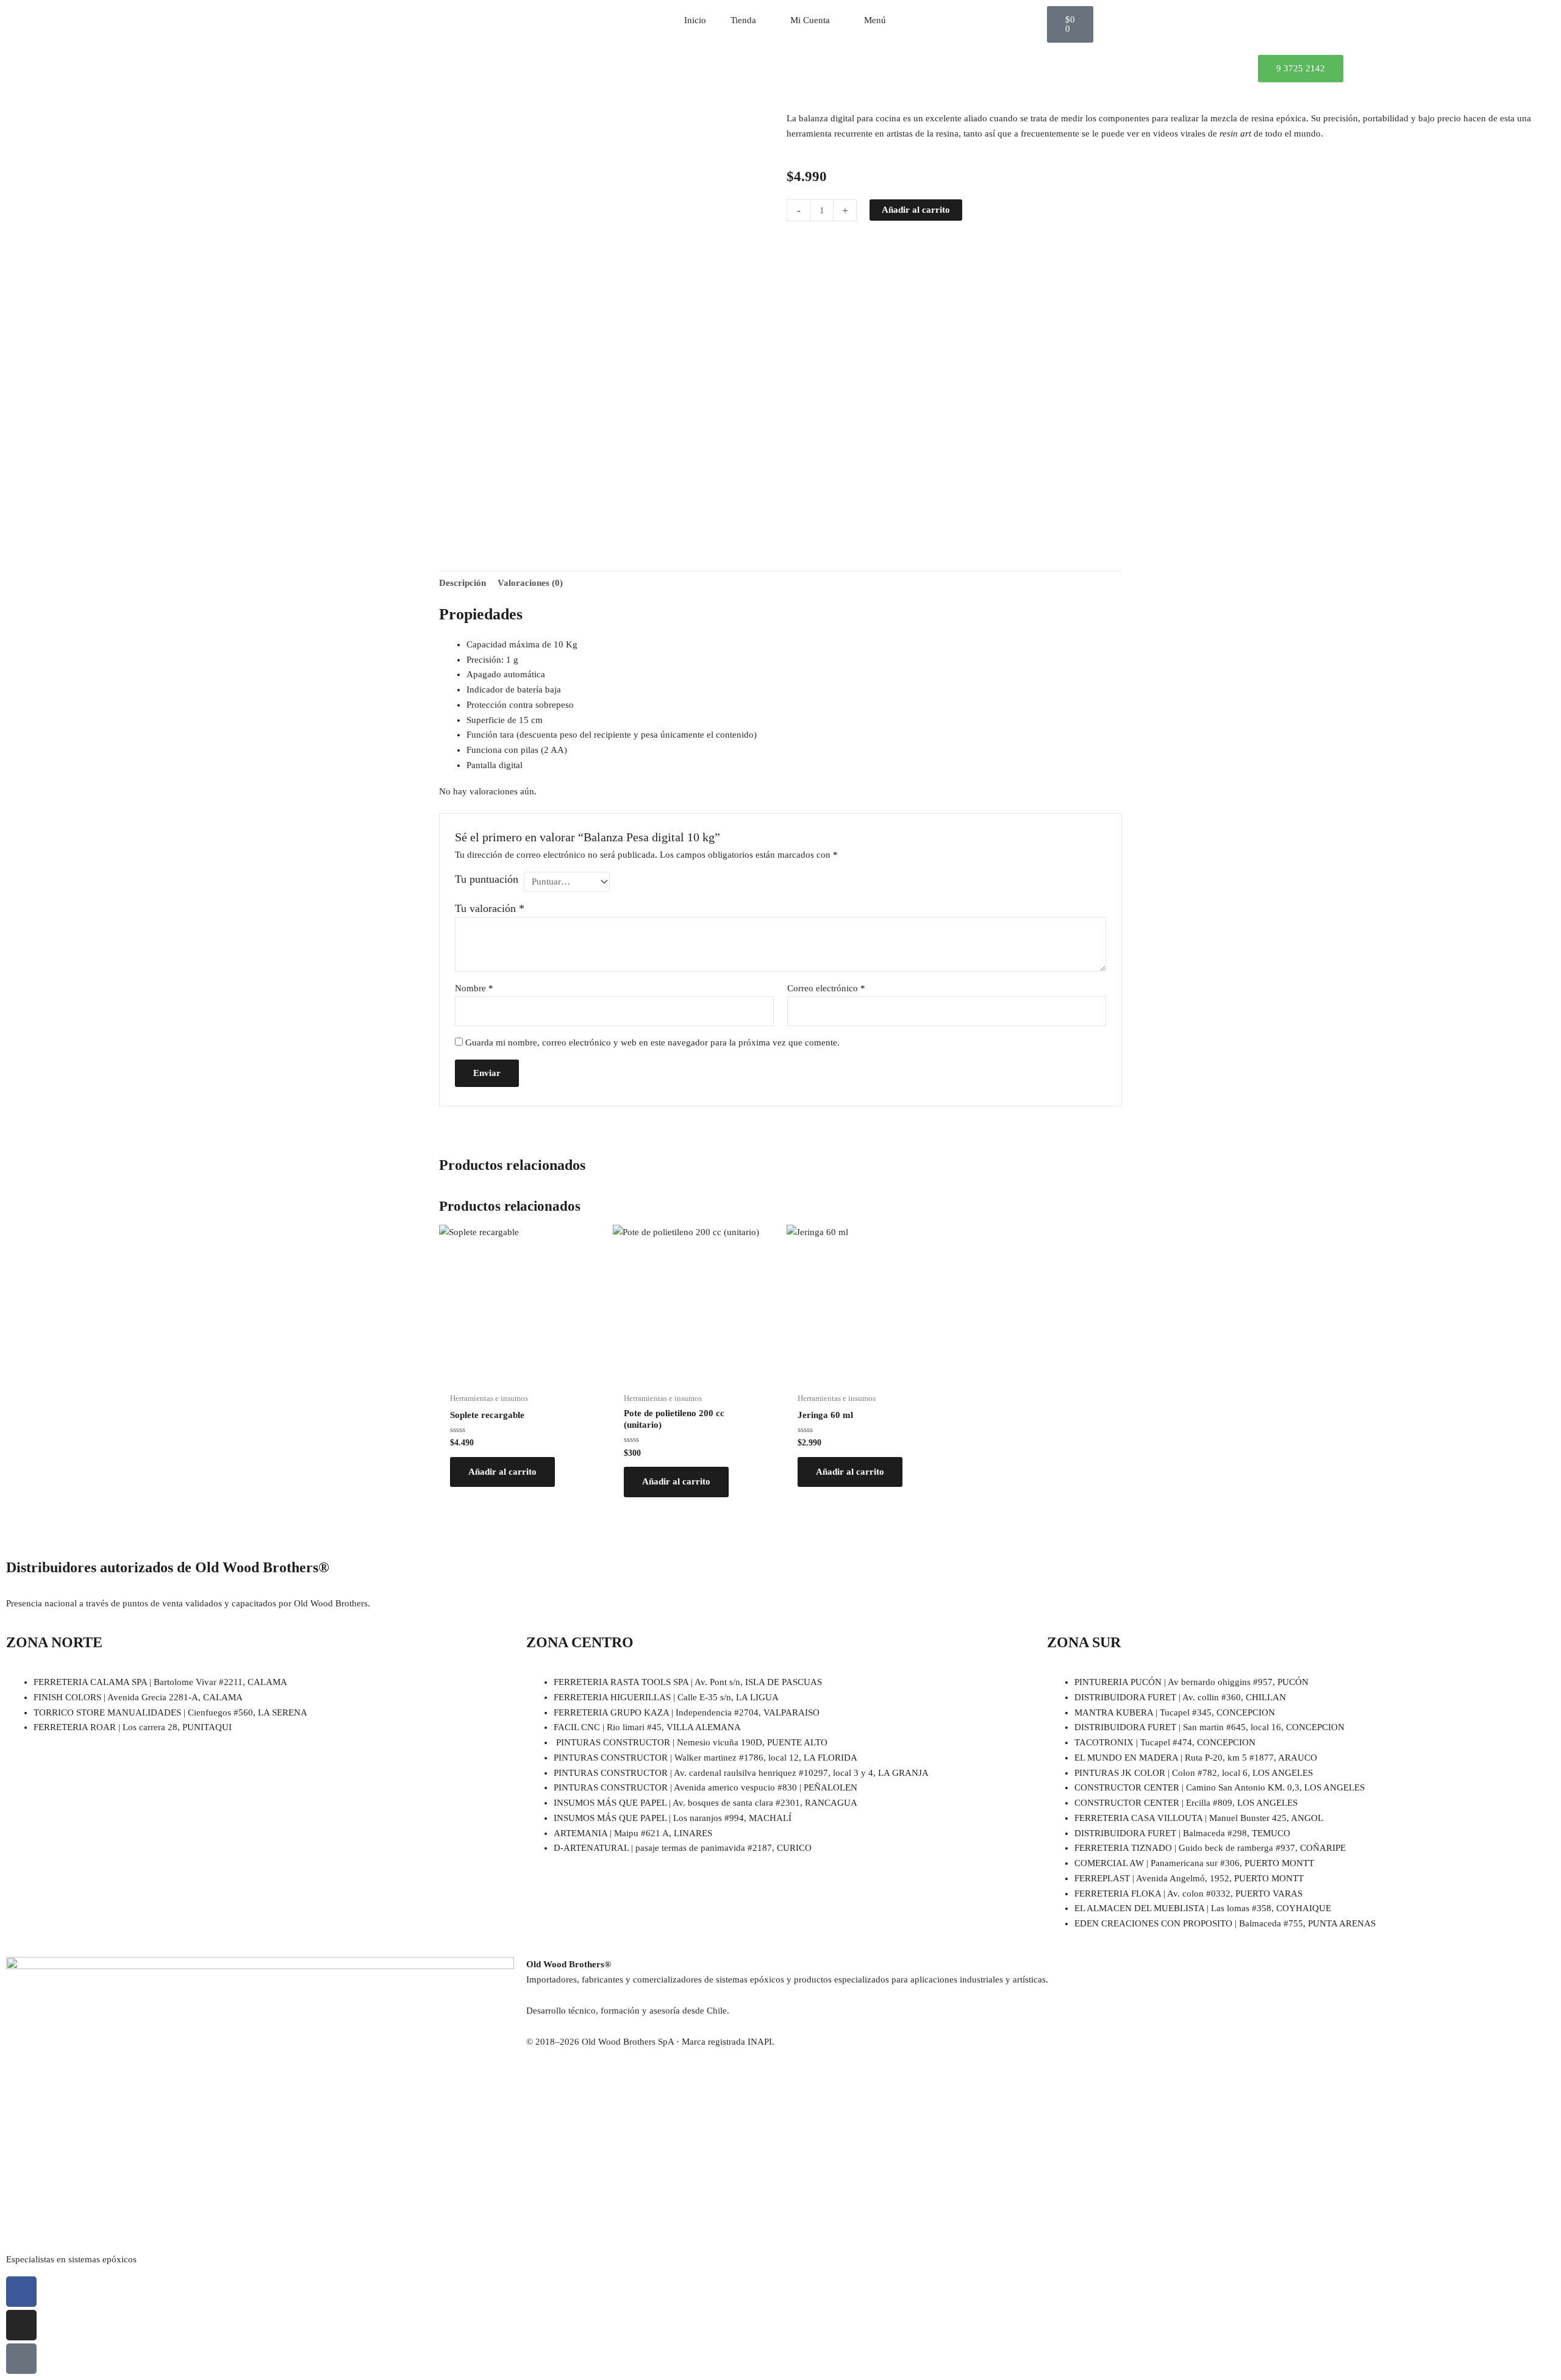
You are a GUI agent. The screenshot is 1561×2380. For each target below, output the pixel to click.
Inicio (695, 20)
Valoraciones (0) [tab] (530, 583)
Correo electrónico (826, 988)
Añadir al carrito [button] (502, 1472)
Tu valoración (490, 908)
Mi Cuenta (810, 20)
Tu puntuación (487, 879)
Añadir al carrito (916, 210)
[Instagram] (21, 2325)
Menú (875, 20)
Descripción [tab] (463, 583)
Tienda (743, 20)
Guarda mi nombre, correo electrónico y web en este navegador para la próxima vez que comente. (652, 1042)
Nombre (474, 988)
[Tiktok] (21, 2359)
